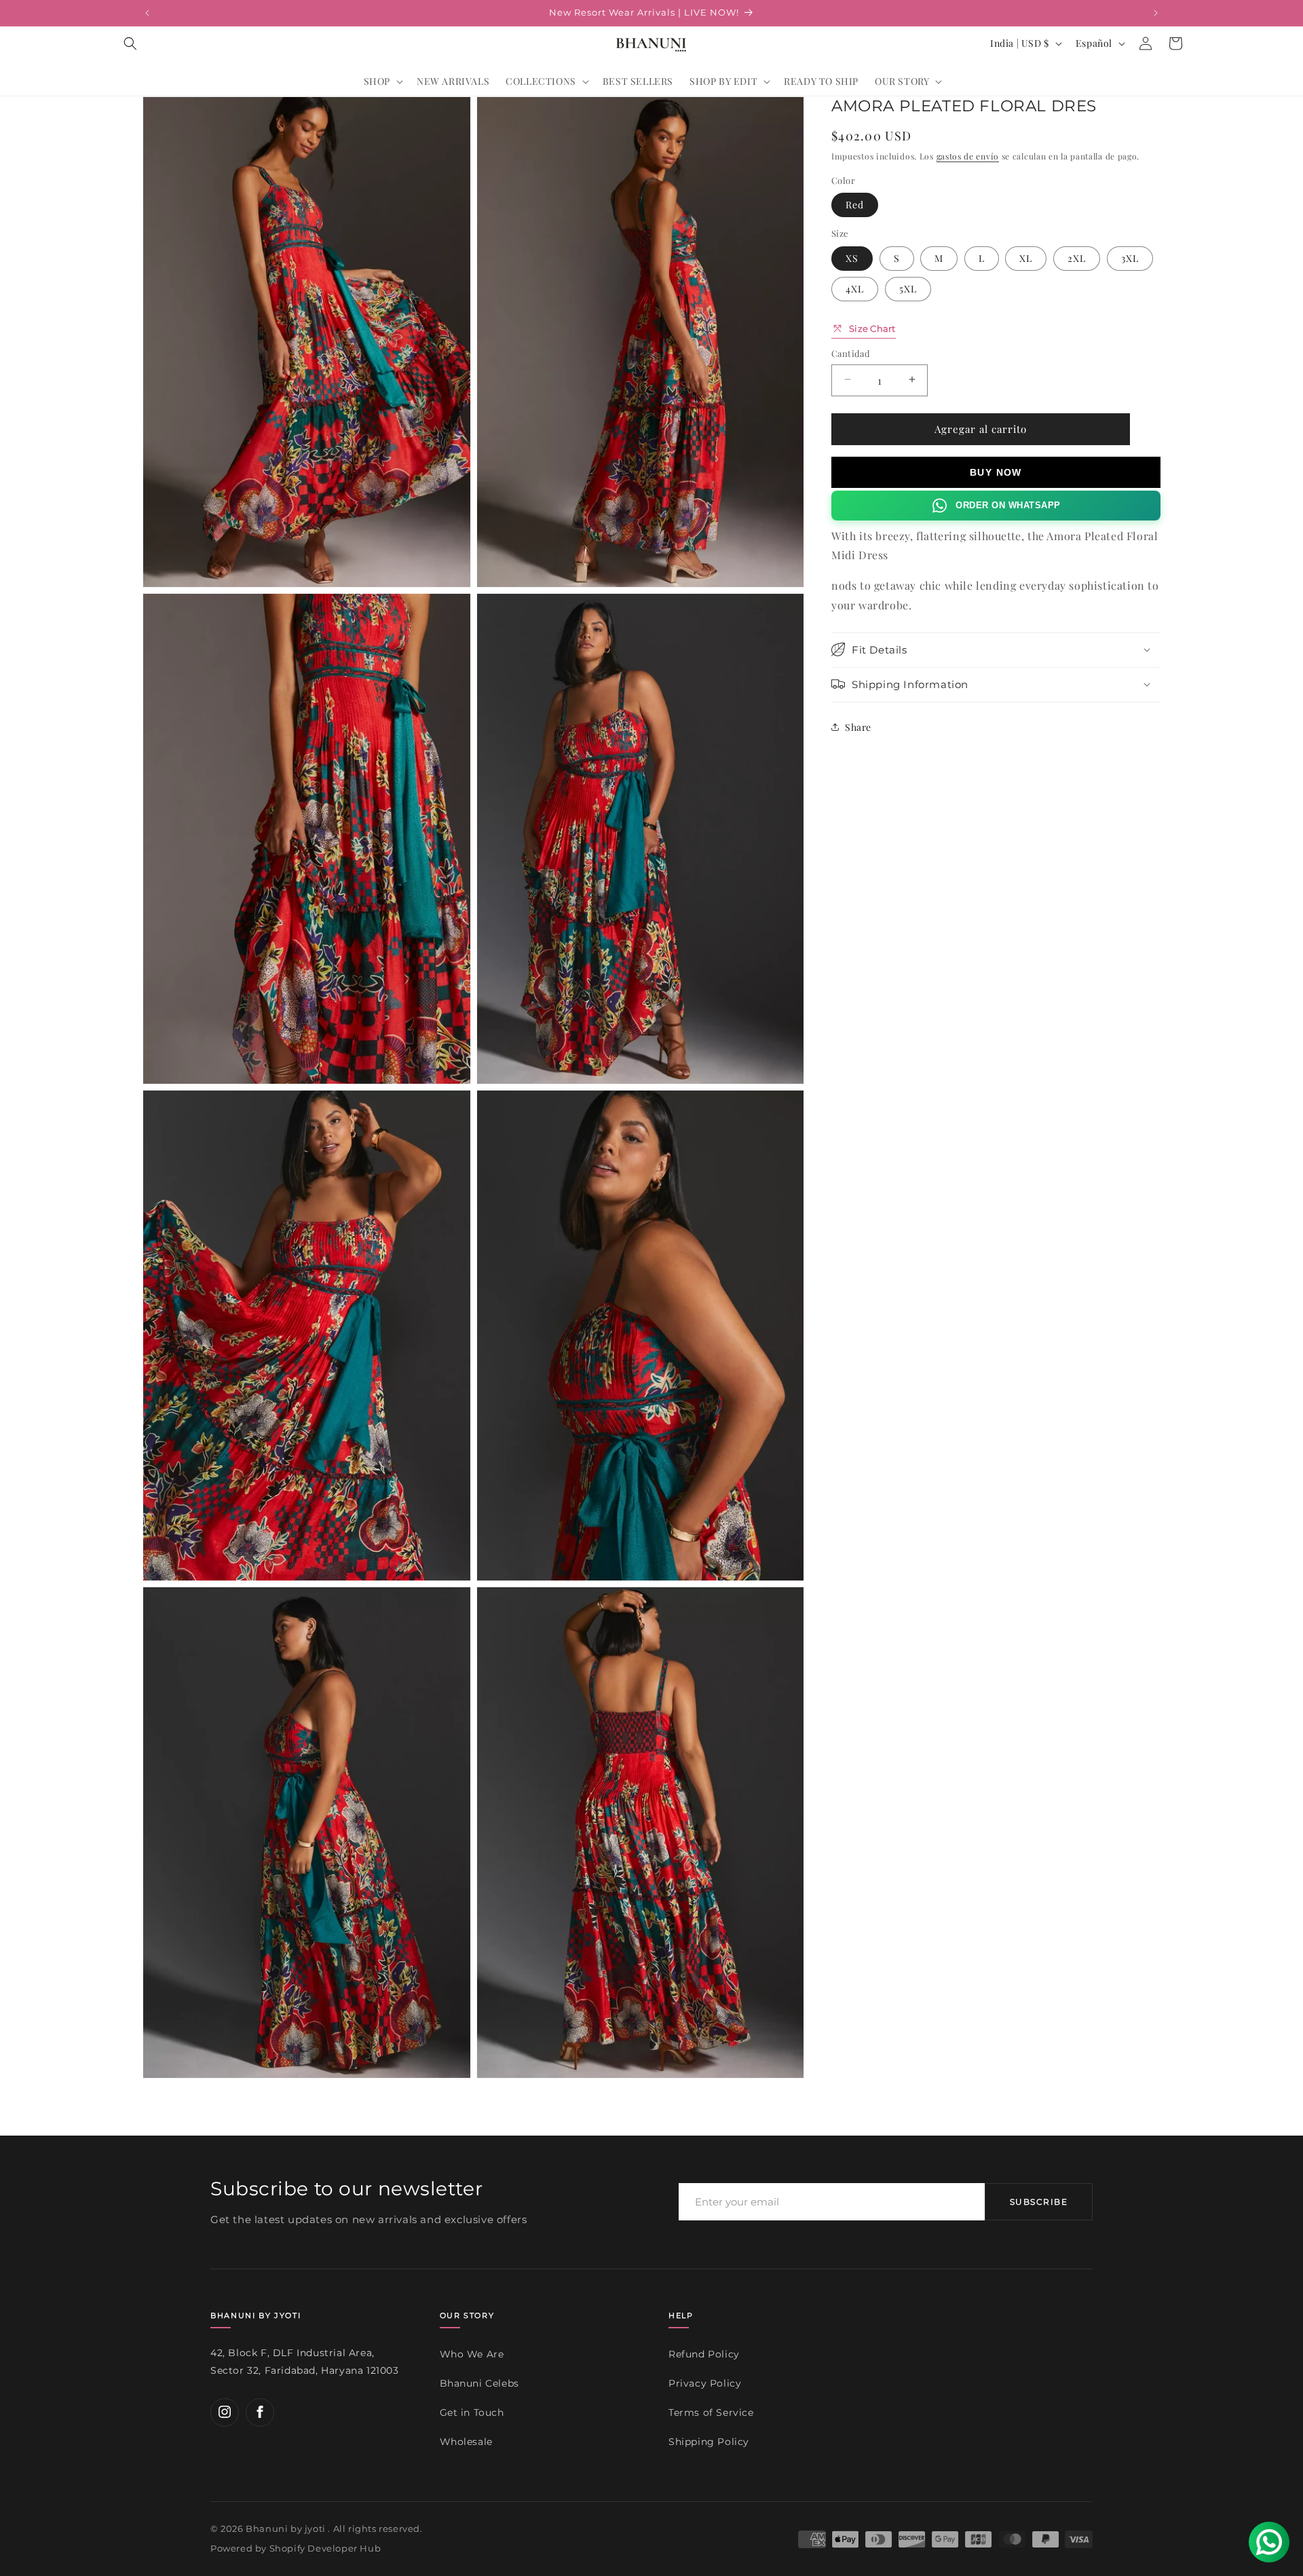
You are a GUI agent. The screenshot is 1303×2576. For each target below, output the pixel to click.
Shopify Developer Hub (325, 2549)
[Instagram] (225, 2412)
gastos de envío (968, 156)
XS (852, 258)
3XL (1130, 258)
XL (1026, 258)
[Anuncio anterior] (147, 13)
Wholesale (466, 2441)
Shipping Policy (709, 2441)
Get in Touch (472, 2412)
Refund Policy (704, 2354)
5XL (908, 288)
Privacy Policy (705, 2383)
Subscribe (1039, 2202)
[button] (130, 43)
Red (855, 204)
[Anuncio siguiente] (1156, 13)
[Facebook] (260, 2412)
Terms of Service (711, 2412)
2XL (1077, 258)
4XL (855, 288)
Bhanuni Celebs (479, 2383)
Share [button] (858, 726)
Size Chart (872, 328)
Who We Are (472, 2354)
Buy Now (996, 472)
